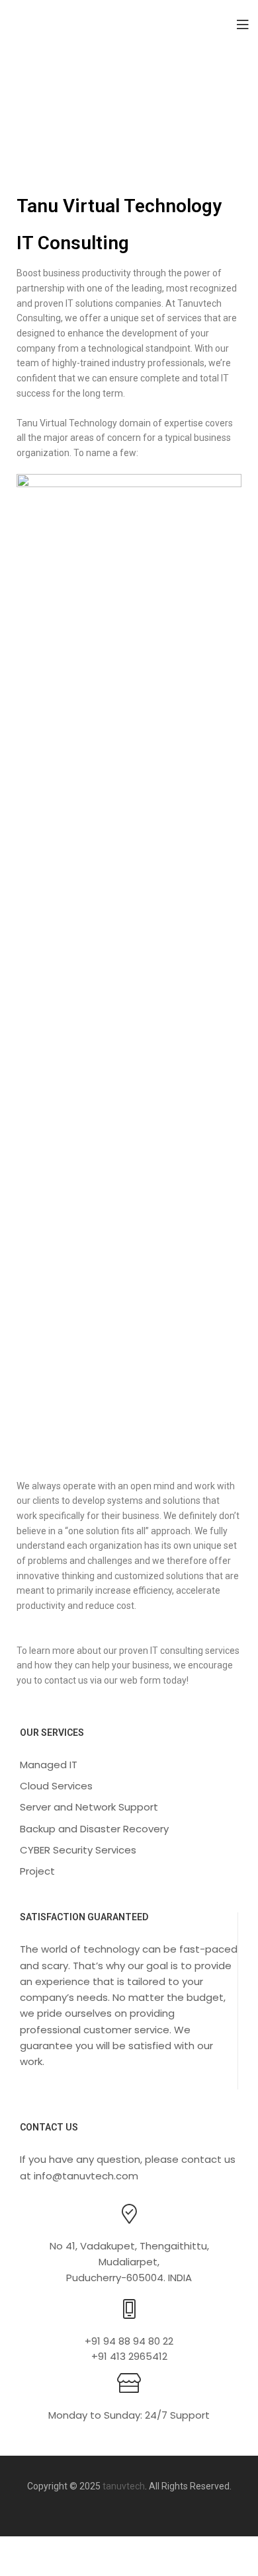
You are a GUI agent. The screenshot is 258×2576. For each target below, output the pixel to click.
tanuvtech (124, 2486)
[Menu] (242, 23)
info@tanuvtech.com (86, 2176)
